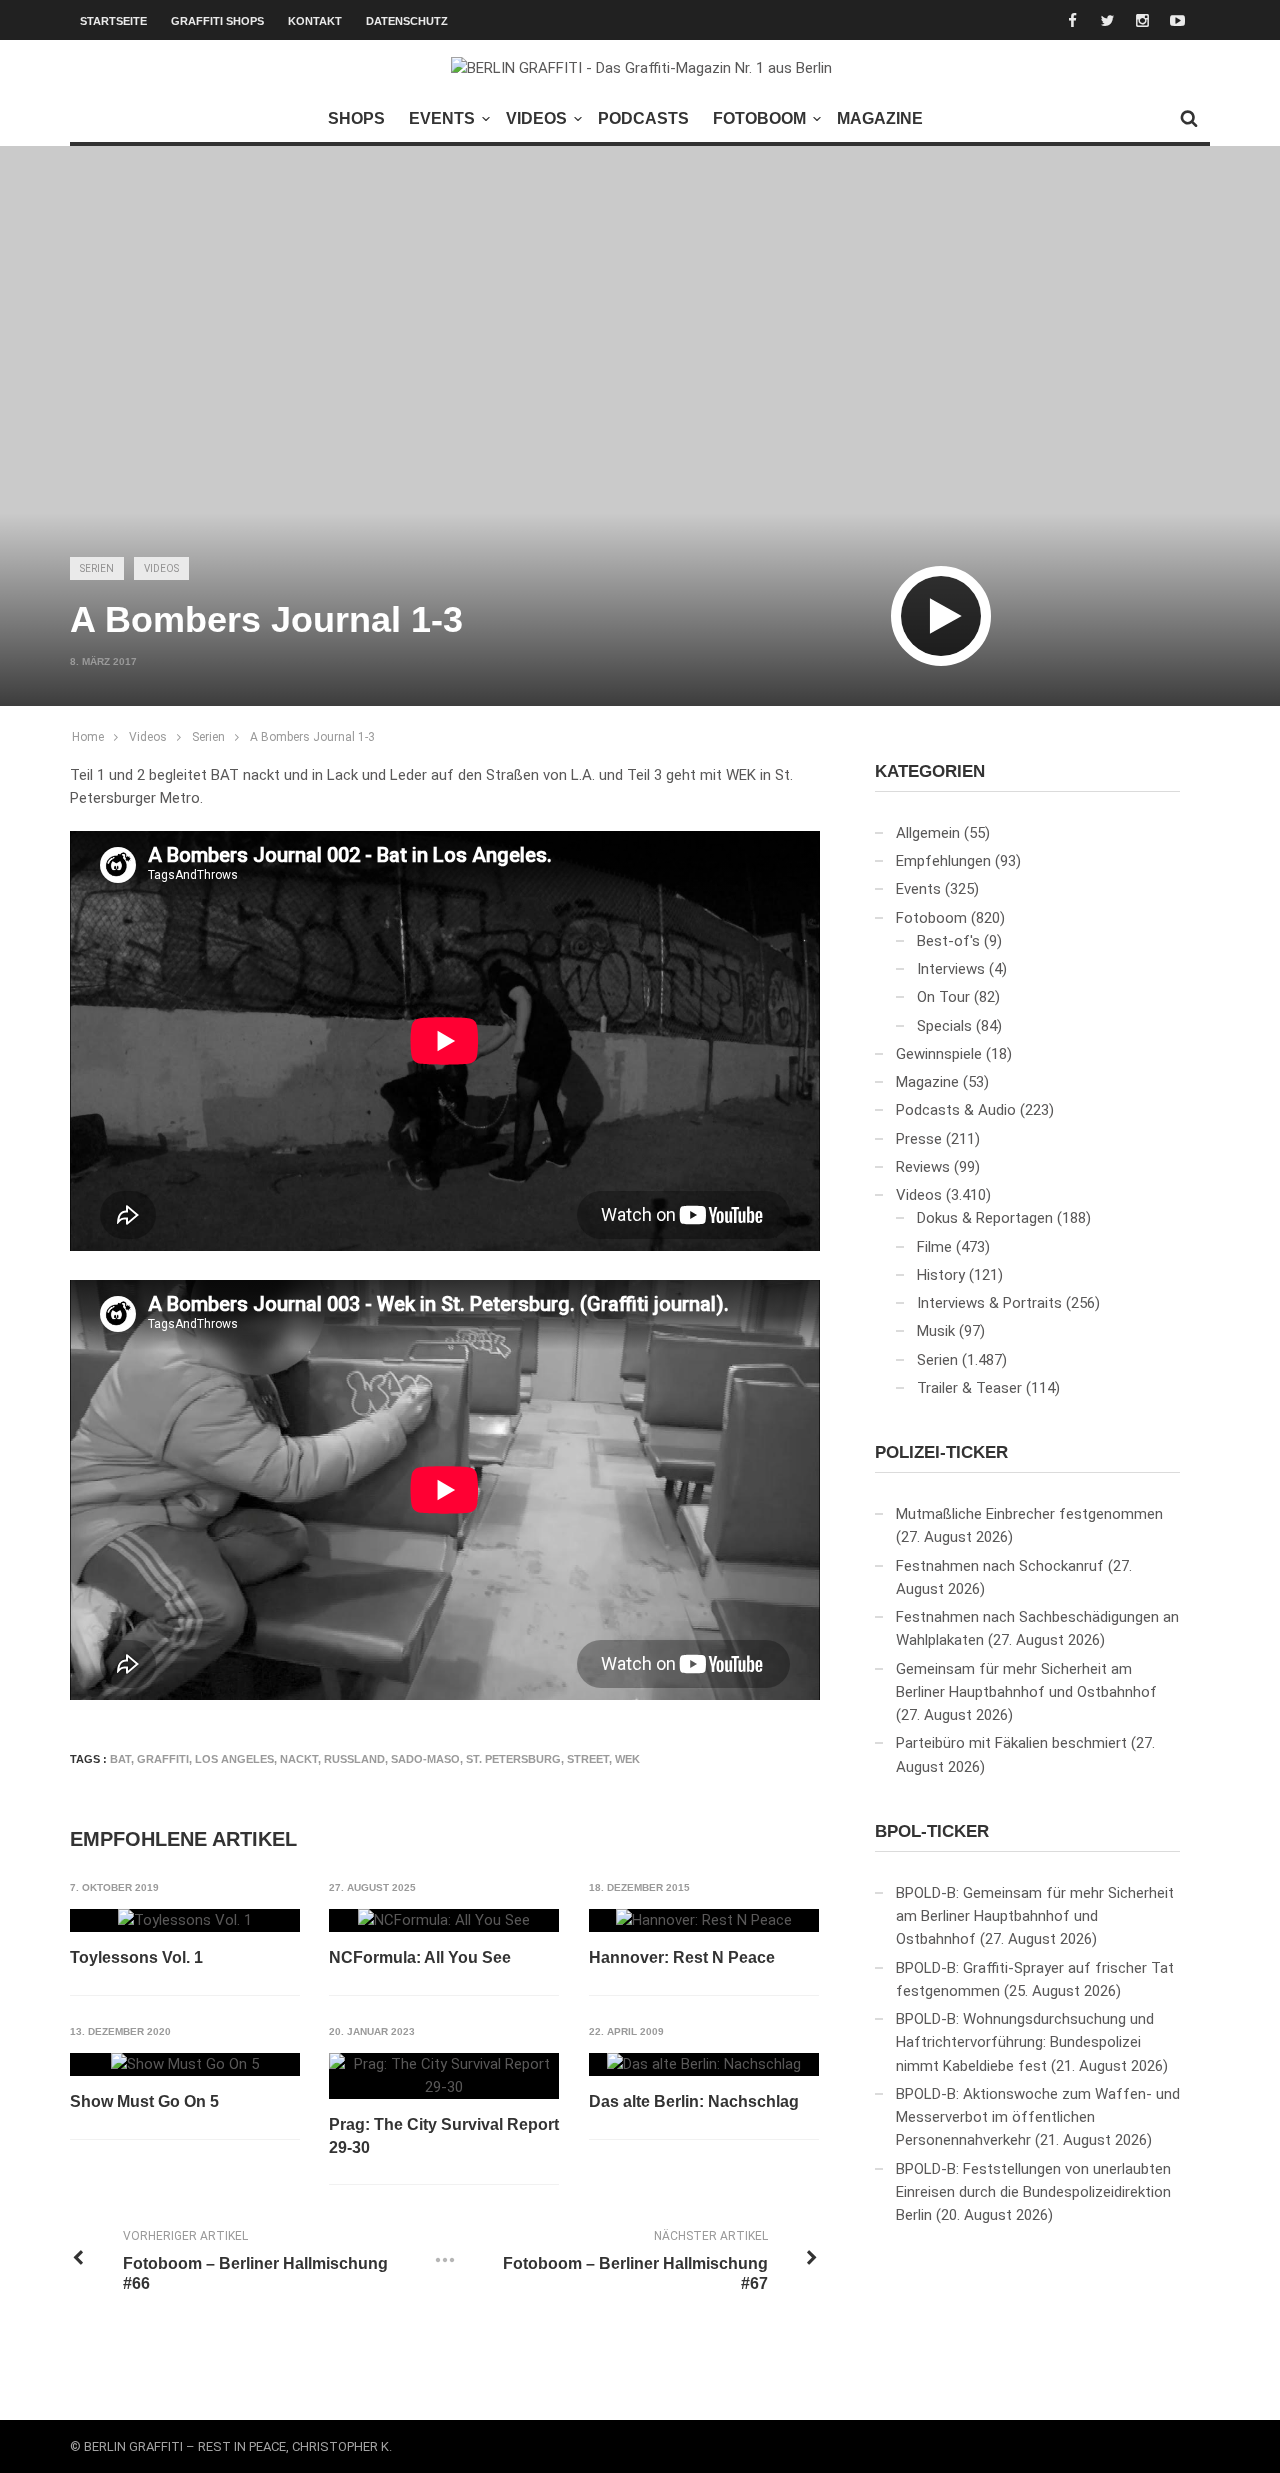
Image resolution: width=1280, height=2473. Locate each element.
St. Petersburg (513, 1759)
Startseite (113, 21)
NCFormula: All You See (420, 1957)
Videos (536, 118)
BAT (120, 1759)
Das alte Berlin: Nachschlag (694, 2101)
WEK (627, 1759)
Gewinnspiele (939, 1054)
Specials (944, 1026)
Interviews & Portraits (989, 1303)
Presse (919, 1139)
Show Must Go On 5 (144, 2101)
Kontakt (315, 21)
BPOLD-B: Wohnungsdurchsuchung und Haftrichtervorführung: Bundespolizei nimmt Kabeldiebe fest (1025, 2042)
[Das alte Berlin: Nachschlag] (704, 2065)
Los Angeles (234, 1759)
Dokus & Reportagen (985, 1218)
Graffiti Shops (217, 21)
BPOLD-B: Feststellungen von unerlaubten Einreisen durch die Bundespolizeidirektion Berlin (1033, 2192)
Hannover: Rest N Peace (682, 1957)
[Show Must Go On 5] (185, 2065)
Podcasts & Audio (956, 1110)
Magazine (880, 118)
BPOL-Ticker (932, 1831)
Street (588, 1759)
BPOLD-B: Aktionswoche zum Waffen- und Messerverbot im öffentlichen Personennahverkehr (1038, 2117)
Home (88, 737)
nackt (299, 1759)
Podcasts (643, 118)
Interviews (951, 969)
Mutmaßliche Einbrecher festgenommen (1029, 1514)
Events (442, 118)
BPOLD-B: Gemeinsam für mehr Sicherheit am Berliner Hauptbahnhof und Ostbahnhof (1035, 1916)
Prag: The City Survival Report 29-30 (444, 2135)
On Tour (943, 997)
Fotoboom (759, 118)
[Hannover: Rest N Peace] (704, 1921)
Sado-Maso (425, 1759)
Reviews (923, 1167)
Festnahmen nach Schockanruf (1000, 1566)
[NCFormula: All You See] (444, 1921)
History (941, 1275)
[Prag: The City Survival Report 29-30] (444, 2076)
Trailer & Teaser (969, 1388)
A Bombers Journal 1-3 (312, 737)
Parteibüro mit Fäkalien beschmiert (1011, 1743)
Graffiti (163, 1759)
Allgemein (928, 833)
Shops (356, 118)
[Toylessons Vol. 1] (185, 1921)
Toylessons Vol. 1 (136, 1957)
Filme (934, 1247)
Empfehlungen (943, 861)
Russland (354, 1759)
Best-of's (948, 941)
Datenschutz (407, 21)
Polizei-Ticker (941, 1452)
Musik (936, 1331)
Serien (97, 568)
